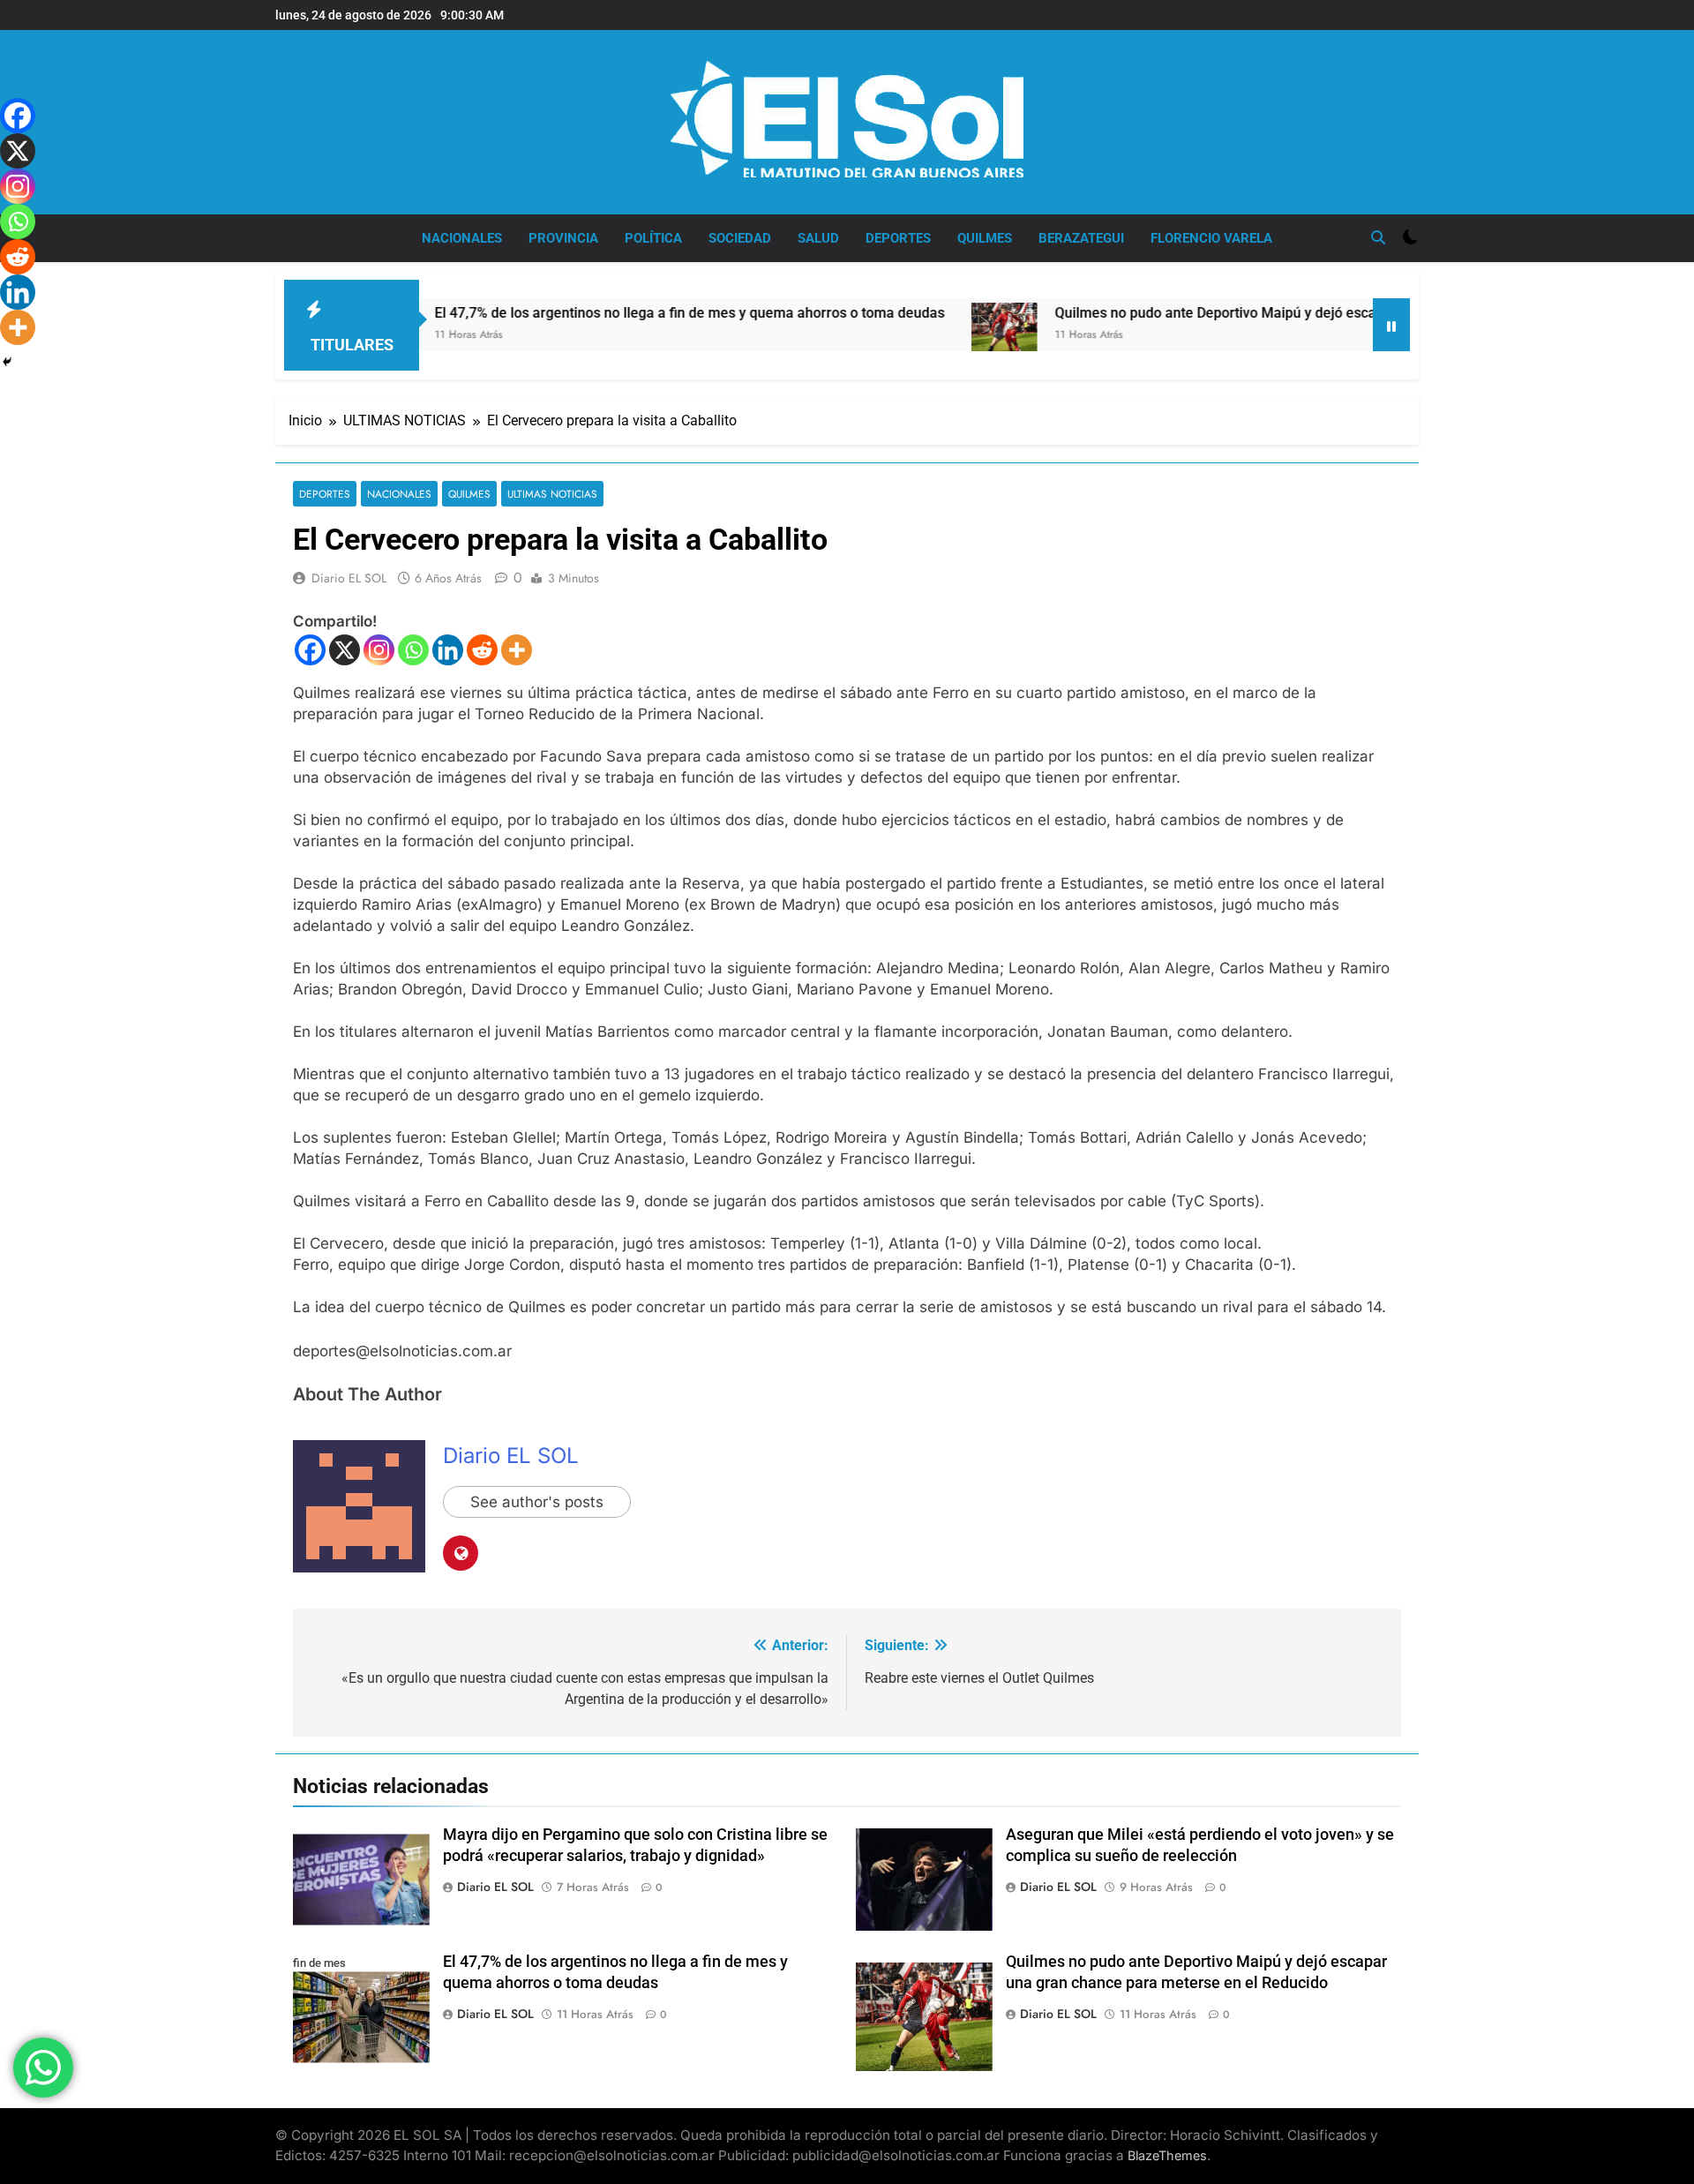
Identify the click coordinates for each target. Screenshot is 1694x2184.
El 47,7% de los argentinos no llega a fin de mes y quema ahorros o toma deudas (605, 313)
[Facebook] (310, 650)
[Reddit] (482, 650)
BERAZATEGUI (1081, 238)
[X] (345, 650)
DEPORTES (898, 238)
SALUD (818, 238)
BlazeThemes (1167, 2155)
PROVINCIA (563, 238)
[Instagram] (379, 650)
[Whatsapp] (413, 650)
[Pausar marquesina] (1391, 325)
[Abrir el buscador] (1378, 237)
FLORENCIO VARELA (1211, 238)
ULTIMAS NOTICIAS (552, 494)
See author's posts (537, 1502)
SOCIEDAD (740, 238)
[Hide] (7, 362)
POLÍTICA (653, 238)
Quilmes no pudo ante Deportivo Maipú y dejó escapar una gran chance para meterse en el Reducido (1289, 313)
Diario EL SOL (349, 578)
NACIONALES (462, 238)
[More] (517, 650)
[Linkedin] (448, 650)
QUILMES (985, 238)
